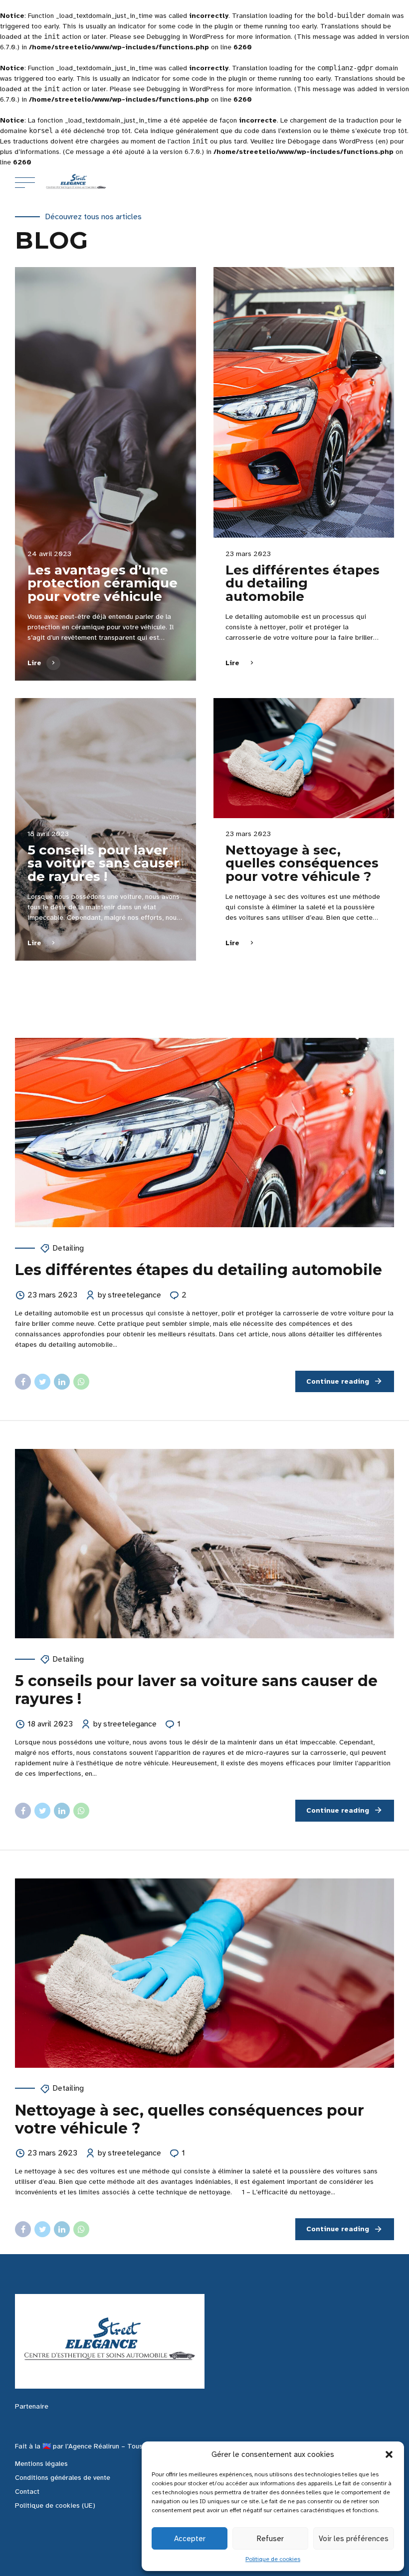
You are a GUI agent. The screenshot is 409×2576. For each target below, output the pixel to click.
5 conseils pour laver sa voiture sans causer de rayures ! (103, 863)
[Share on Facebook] (23, 1382)
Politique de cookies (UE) (55, 2505)
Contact (27, 2492)
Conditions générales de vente (63, 2478)
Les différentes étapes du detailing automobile (303, 583)
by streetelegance (129, 1295)
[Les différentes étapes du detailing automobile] (304, 403)
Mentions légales (41, 2464)
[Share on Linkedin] (62, 1382)
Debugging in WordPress (185, 37)
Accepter (190, 2539)
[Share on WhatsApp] (81, 1382)
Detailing (68, 1248)
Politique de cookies (273, 2559)
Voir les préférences (354, 2539)
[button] (389, 2454)
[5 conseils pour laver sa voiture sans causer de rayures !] (204, 1544)
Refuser (270, 2539)
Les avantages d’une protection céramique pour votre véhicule (102, 583)
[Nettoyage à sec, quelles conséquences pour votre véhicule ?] (304, 758)
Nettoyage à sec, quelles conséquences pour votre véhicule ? (302, 863)
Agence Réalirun (94, 2446)
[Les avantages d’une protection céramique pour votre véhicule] (105, 474)
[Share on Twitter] (42, 1382)
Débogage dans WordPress (331, 141)
